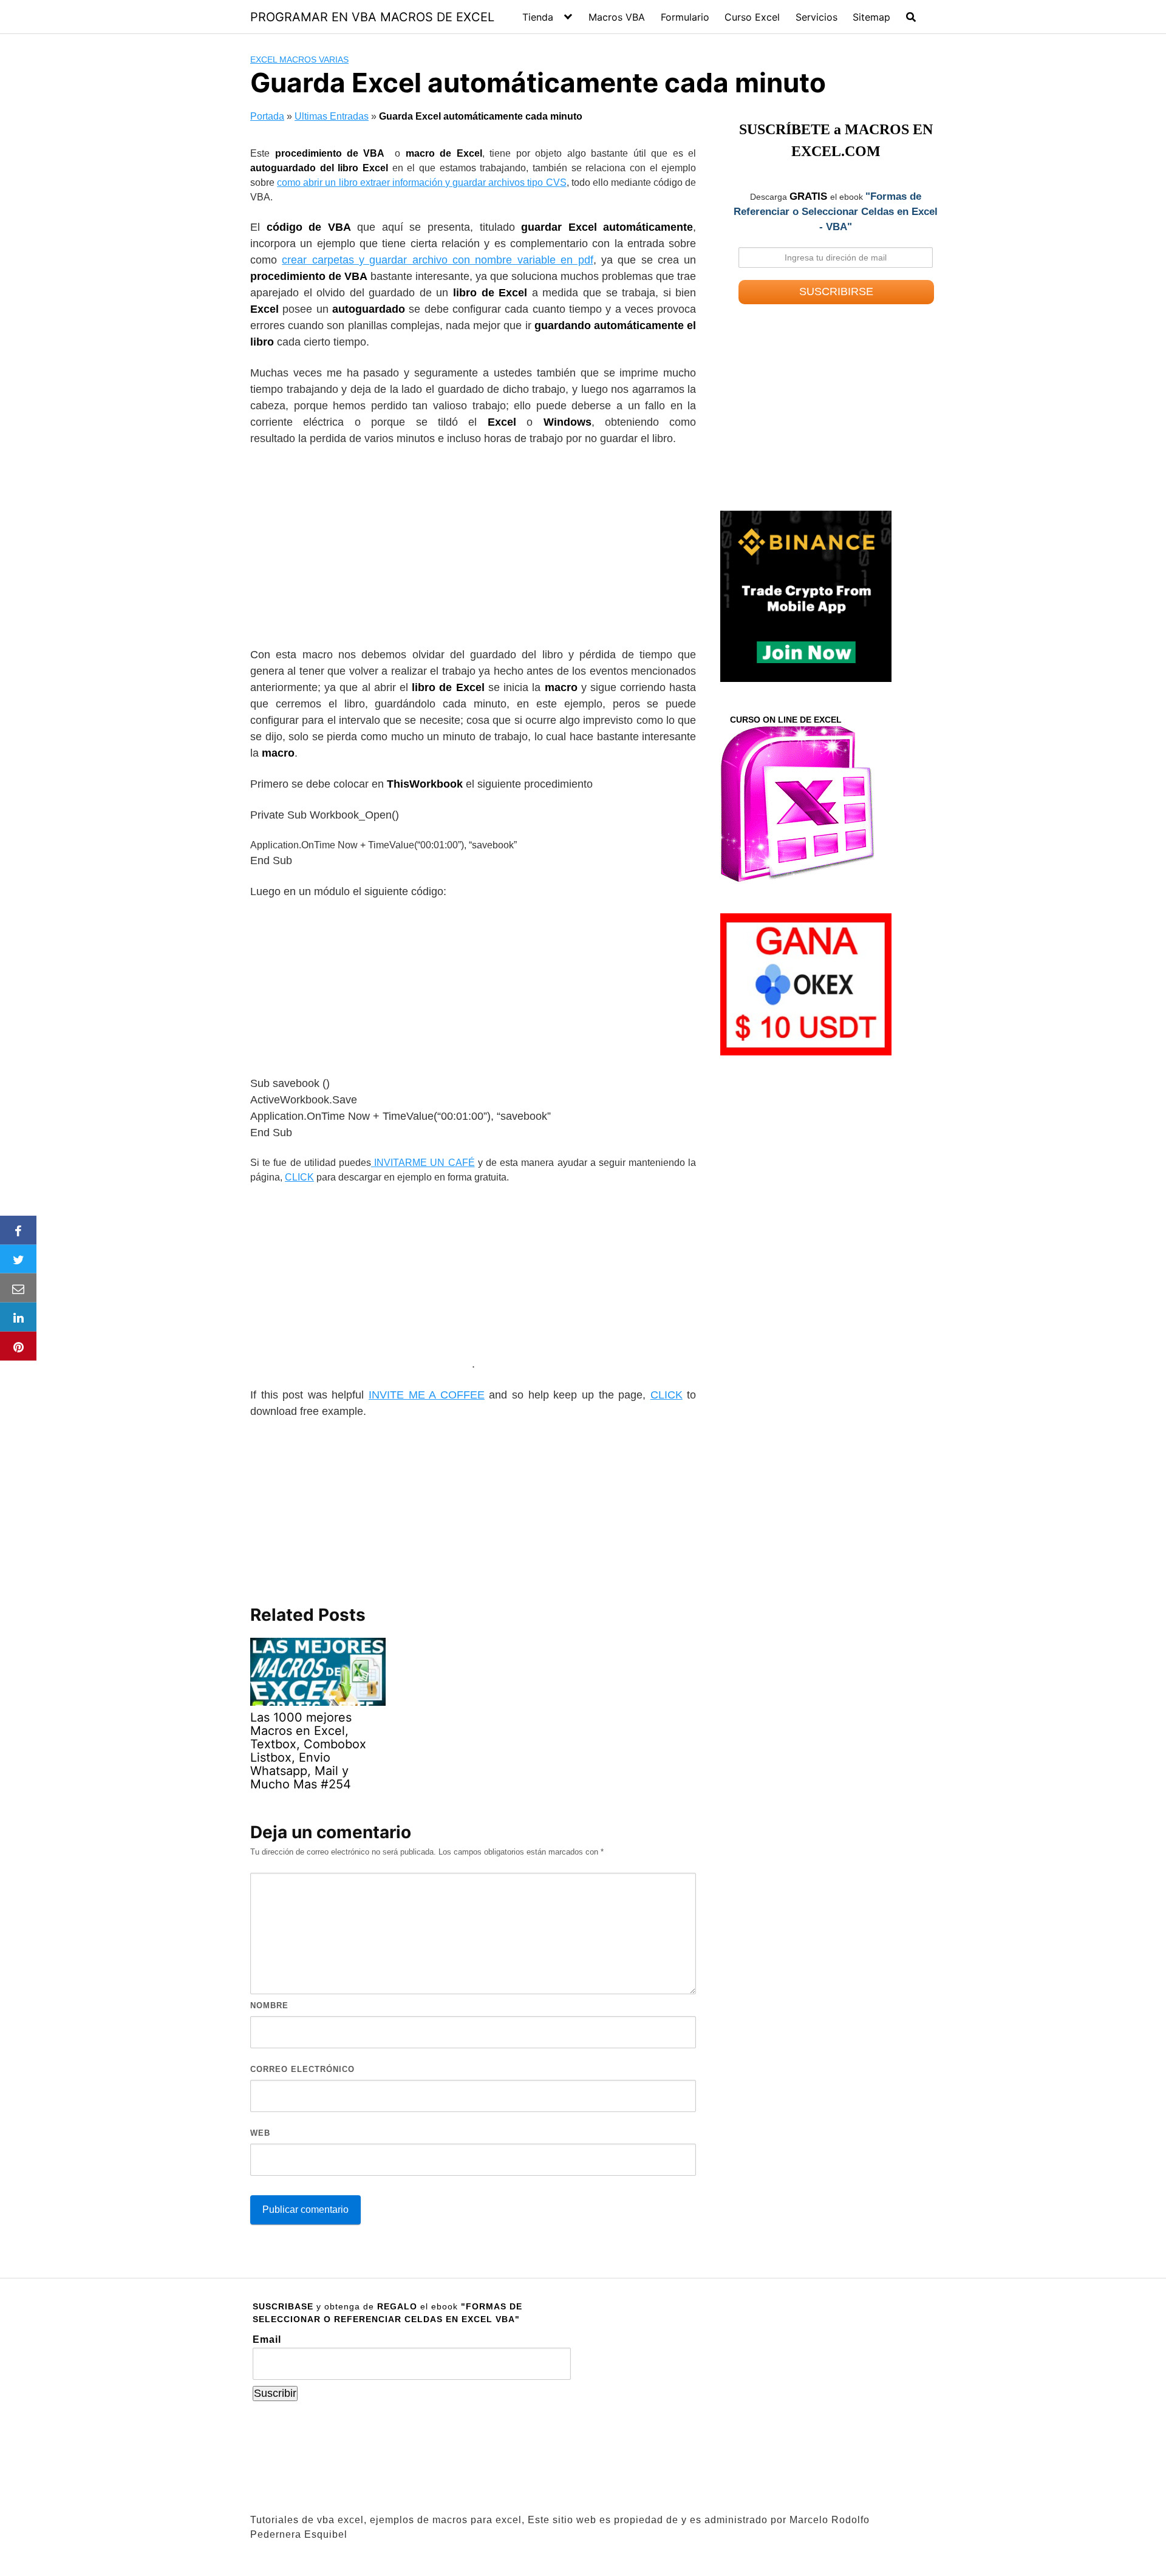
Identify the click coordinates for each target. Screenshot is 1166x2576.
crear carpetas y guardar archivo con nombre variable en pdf (437, 260)
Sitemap (871, 17)
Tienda (538, 17)
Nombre (269, 2005)
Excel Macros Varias (299, 60)
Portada (267, 116)
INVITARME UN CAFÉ (423, 1163)
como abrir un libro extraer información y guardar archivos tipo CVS (421, 182)
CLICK (299, 1177)
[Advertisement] (473, 547)
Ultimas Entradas (332, 116)
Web (260, 2133)
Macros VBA (617, 17)
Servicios (817, 17)
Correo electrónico (302, 2069)
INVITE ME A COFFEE (427, 1395)
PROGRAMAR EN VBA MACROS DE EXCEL (372, 17)
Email (267, 2339)
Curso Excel (752, 17)
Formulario (685, 17)
